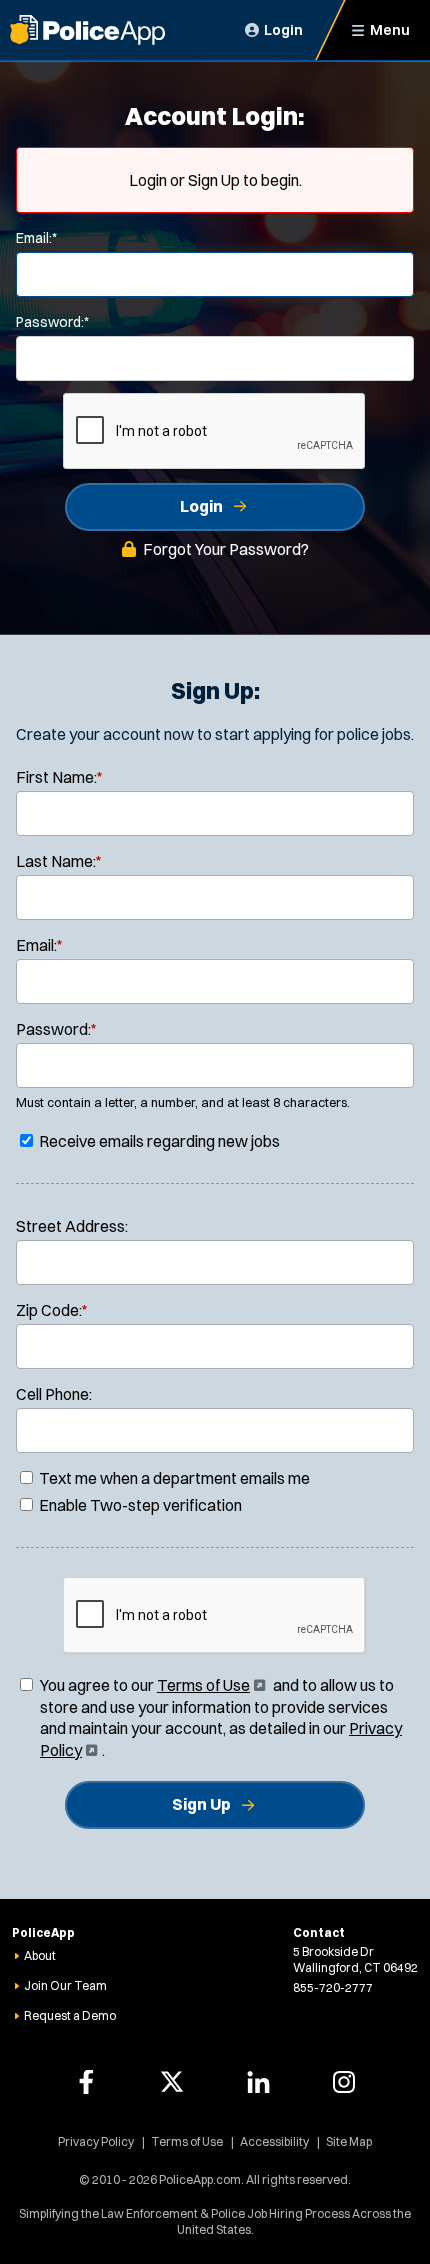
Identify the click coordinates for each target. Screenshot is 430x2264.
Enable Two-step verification (139, 1505)
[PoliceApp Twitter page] (172, 2082)
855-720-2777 (333, 1987)
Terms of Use (209, 1685)
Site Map (349, 2141)
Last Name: (59, 861)
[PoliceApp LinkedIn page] (258, 2082)
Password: (52, 322)
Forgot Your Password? (226, 549)
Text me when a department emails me (173, 1478)
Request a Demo (70, 2015)
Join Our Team (65, 1985)
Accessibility (274, 2141)
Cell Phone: (54, 1394)
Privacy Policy (96, 2141)
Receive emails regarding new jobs (158, 1141)
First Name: (59, 777)
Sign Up (201, 1804)
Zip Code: (52, 1310)
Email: (36, 238)
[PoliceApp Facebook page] (86, 2082)
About (40, 1955)
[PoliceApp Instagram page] (344, 2082)
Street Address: (72, 1226)
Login (201, 506)
